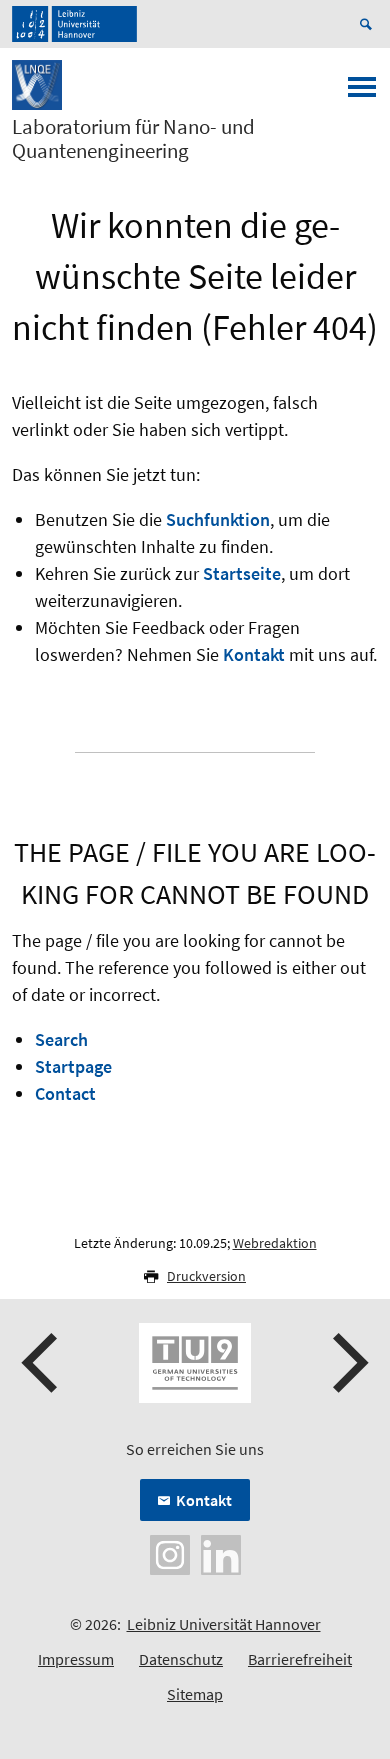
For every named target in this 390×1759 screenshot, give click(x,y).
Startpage (73, 1066)
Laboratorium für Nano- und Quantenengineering (133, 139)
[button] (42, 1363)
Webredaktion (275, 1243)
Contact (65, 1093)
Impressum (76, 1659)
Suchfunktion (218, 519)
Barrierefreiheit (300, 1659)
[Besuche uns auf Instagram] (170, 1553)
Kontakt (254, 654)
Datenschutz (181, 1659)
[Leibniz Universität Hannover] (74, 24)
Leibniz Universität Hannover (224, 1624)
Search (61, 1039)
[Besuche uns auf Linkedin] (221, 1553)
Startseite (242, 573)
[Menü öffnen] (362, 93)
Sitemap (195, 1694)
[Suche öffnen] (369, 24)
